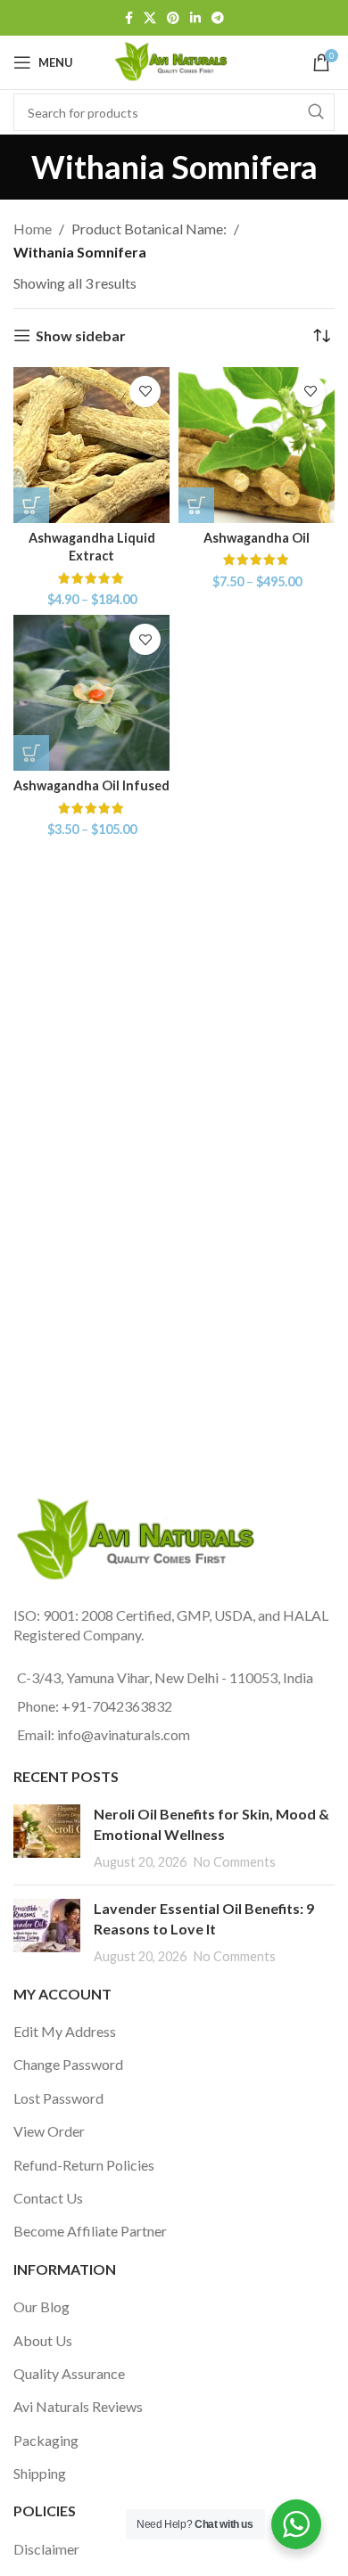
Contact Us (48, 2198)
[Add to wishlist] (145, 392)
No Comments (235, 1862)
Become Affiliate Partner (90, 2231)
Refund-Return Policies (84, 2165)
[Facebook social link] (129, 18)
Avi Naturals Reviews (78, 2406)
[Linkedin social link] (195, 18)
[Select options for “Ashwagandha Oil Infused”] (31, 753)
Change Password (68, 2064)
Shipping (40, 2473)
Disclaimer (46, 2549)
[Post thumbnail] (47, 1838)
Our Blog (41, 2306)
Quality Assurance (69, 2373)
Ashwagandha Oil (257, 538)
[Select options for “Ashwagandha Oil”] (196, 505)
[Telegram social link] (218, 18)
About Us (43, 2340)
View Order (49, 2131)
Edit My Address (65, 2031)
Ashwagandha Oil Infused (91, 785)
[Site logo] (174, 60)
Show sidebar (81, 335)
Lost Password (58, 2098)
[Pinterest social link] (173, 18)
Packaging (46, 2440)
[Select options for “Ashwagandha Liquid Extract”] (31, 505)
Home (33, 229)
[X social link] (150, 18)
